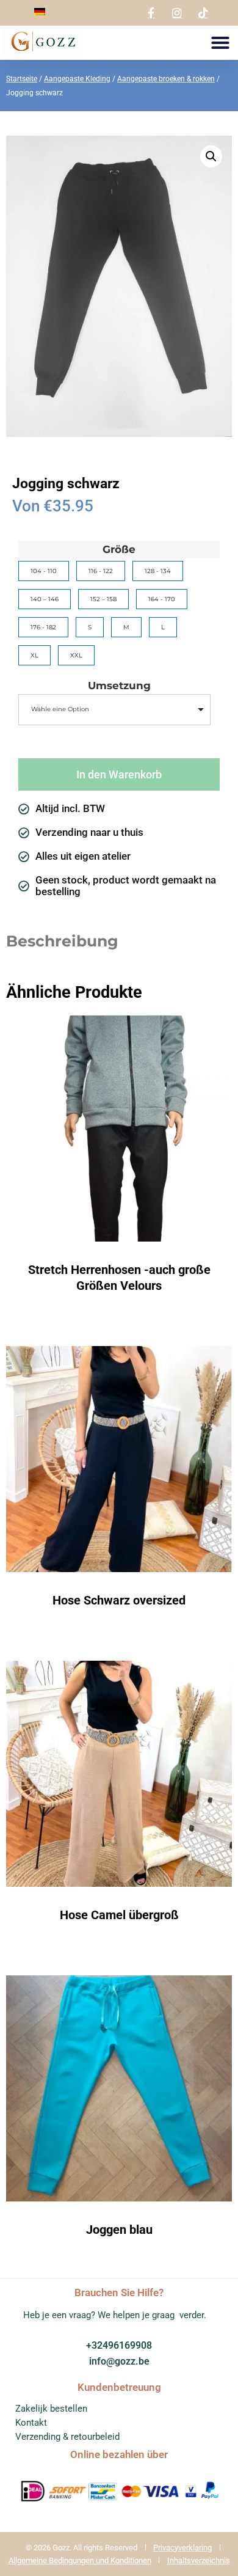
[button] (220, 43)
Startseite (22, 79)
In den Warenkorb (119, 774)
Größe (119, 550)
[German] (40, 12)
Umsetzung (119, 686)
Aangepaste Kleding (77, 79)
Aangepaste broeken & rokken (166, 79)
